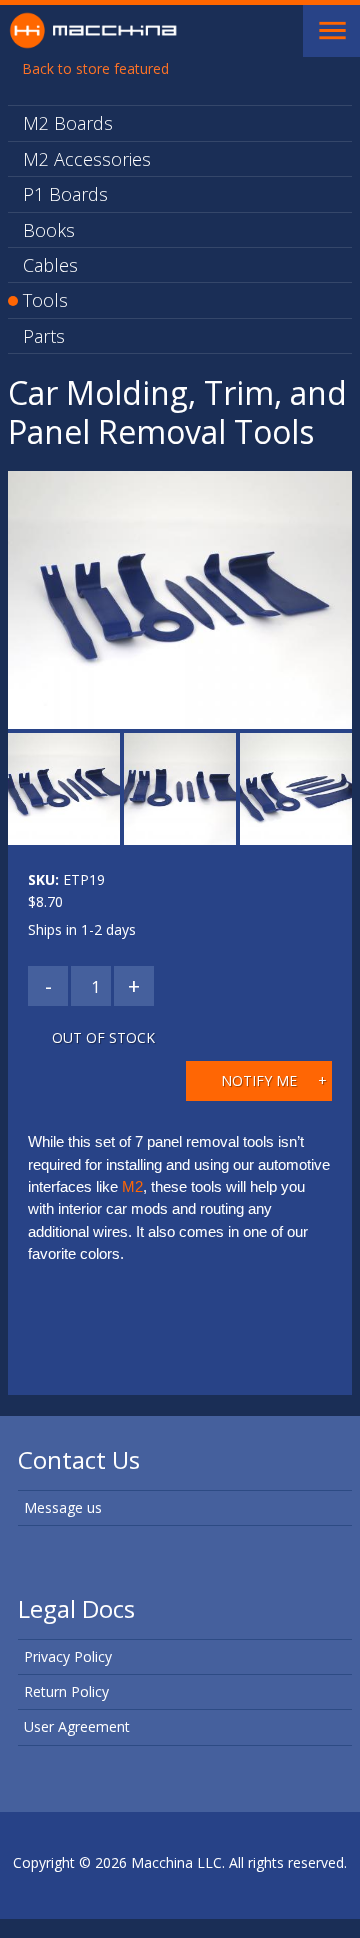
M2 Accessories (87, 159)
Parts (44, 336)
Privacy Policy (68, 1656)
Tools (45, 300)
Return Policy (66, 1691)
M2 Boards (68, 123)
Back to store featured (95, 68)
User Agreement (77, 1726)
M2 (132, 1187)
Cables (50, 265)
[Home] (93, 28)
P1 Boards (65, 194)
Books (49, 230)
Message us (63, 1507)
